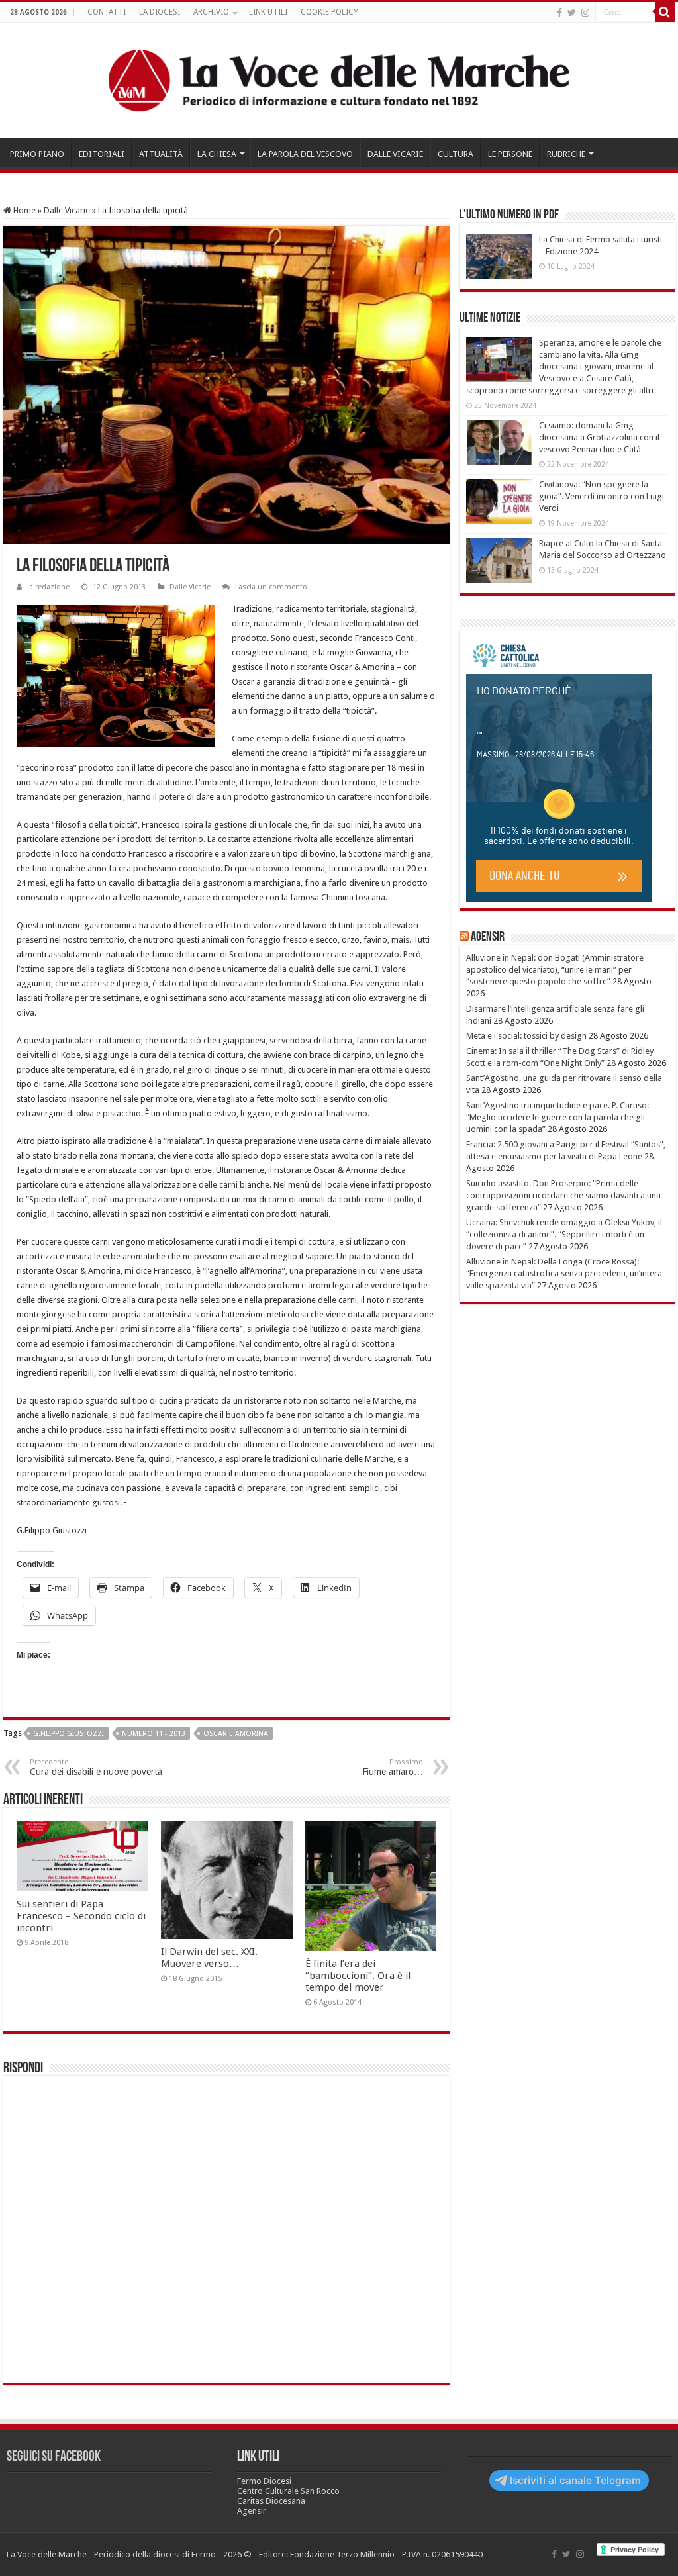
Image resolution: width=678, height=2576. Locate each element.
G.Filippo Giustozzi (69, 1734)
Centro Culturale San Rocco (288, 2491)
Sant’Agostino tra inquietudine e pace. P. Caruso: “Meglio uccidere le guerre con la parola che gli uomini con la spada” (557, 1117)
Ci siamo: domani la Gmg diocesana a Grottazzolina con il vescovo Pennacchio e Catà (599, 437)
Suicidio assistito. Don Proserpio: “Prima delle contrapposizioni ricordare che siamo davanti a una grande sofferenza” (563, 1195)
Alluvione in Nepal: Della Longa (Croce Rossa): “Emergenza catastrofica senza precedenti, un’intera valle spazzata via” (564, 1273)
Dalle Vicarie (67, 210)
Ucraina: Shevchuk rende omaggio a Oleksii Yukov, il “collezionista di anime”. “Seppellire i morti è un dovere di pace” (564, 1234)
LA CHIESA (217, 154)
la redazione (48, 587)
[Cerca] (665, 12)
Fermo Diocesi (264, 2481)
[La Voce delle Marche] (339, 80)
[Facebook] (559, 13)
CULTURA (456, 154)
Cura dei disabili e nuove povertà (96, 1767)
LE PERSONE (510, 154)
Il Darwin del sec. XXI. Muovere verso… (209, 1958)
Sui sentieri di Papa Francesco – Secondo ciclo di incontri (81, 1916)
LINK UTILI (268, 12)
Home (24, 210)
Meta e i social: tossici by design (526, 1036)
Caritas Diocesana (271, 2501)
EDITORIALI (102, 154)
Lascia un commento (271, 587)
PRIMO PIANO (37, 154)
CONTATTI (107, 12)
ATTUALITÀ (161, 154)
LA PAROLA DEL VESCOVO (305, 154)
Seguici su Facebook (54, 2457)
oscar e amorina (236, 1734)
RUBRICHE (566, 154)
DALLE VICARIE (395, 154)
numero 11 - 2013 (154, 1734)
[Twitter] (572, 13)
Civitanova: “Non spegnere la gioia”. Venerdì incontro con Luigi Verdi (602, 496)
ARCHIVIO (211, 12)
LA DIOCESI (160, 12)
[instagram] (585, 13)
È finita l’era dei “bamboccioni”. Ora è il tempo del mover (358, 1976)
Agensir (488, 937)
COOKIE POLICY (329, 12)
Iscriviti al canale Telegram (575, 2480)
